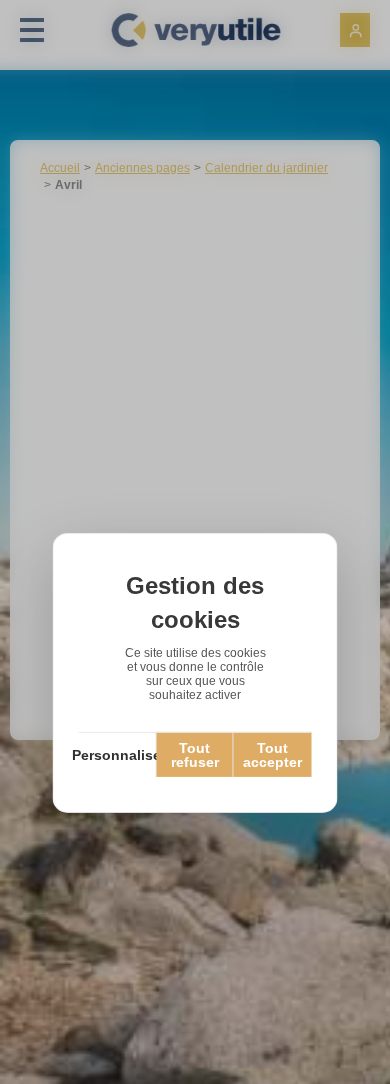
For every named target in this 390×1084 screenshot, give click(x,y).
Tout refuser (195, 755)
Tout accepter (272, 755)
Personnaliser (118, 755)
